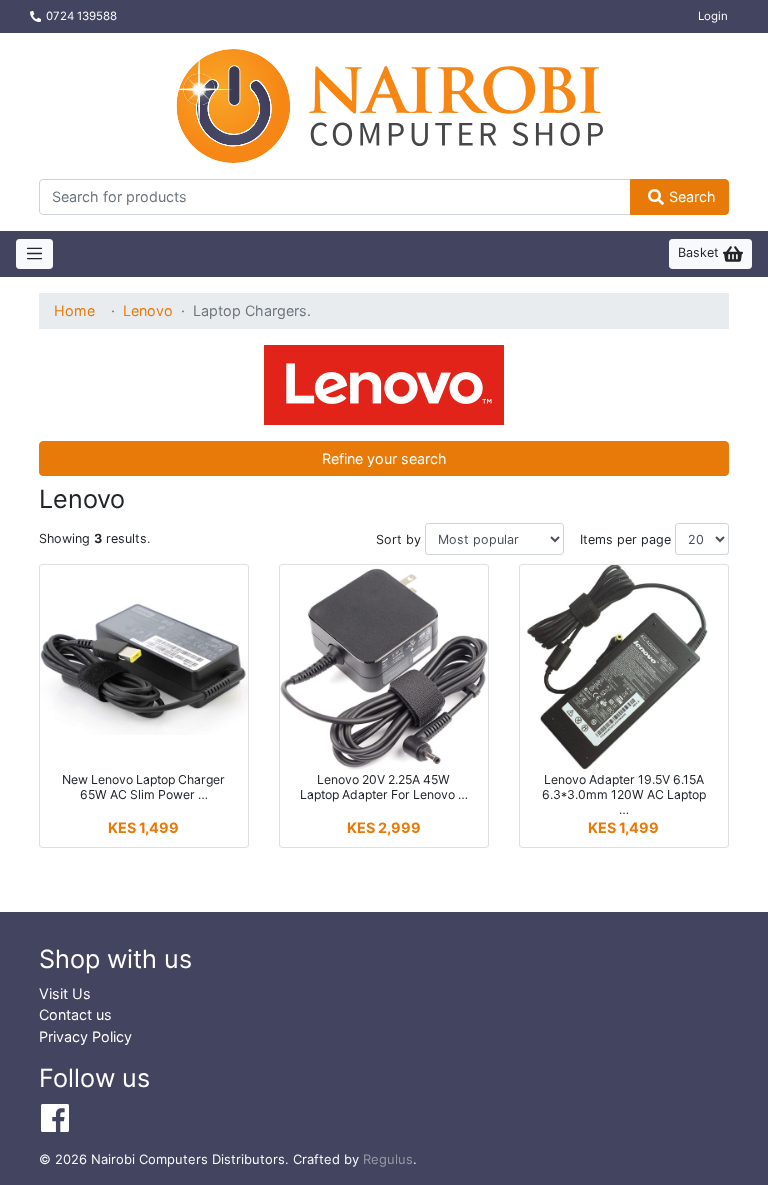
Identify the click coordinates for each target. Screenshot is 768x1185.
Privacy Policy (85, 1036)
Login (713, 16)
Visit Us (65, 993)
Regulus (388, 1159)
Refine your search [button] (384, 458)
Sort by (398, 539)
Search (692, 196)
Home (74, 310)
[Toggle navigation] (34, 254)
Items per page (625, 539)
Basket (700, 252)
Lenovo (148, 310)
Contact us (75, 1014)
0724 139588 (81, 16)
